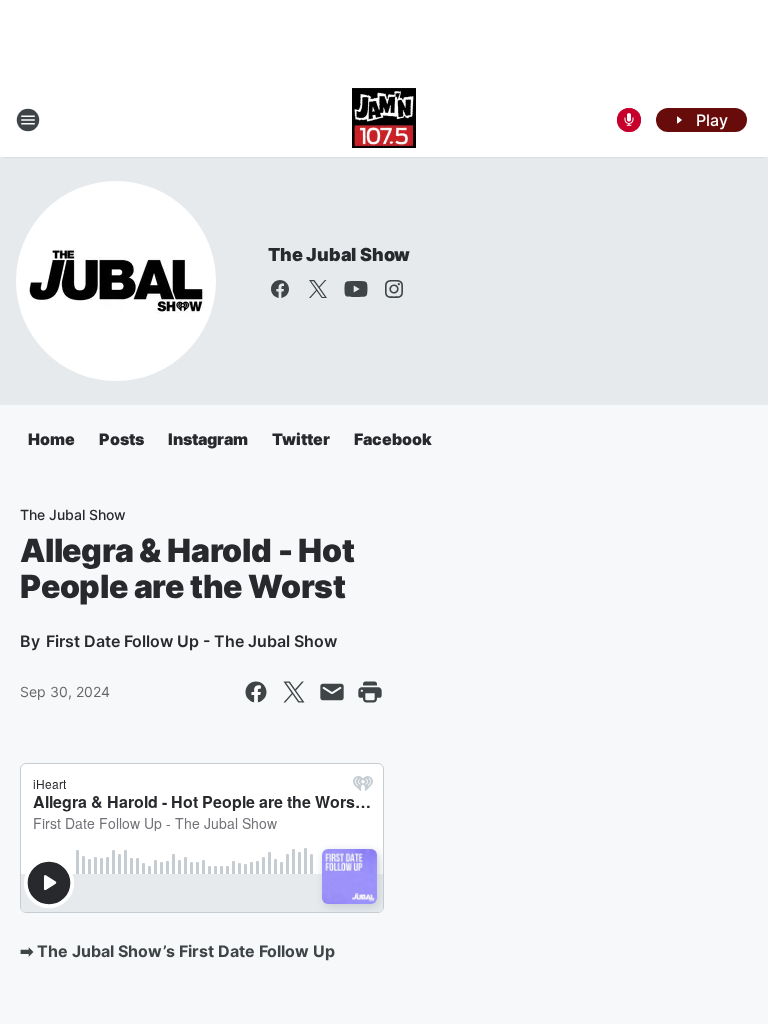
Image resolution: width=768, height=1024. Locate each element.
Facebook (393, 439)
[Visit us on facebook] (280, 289)
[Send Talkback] (629, 120)
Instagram (208, 439)
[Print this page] (370, 692)
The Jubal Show (339, 254)
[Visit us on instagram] (394, 289)
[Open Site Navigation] (28, 120)
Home (51, 439)
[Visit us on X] (318, 289)
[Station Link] (384, 120)
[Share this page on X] (294, 692)
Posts (121, 439)
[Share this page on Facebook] (256, 692)
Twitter (301, 439)
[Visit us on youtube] (356, 289)
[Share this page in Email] (332, 692)
